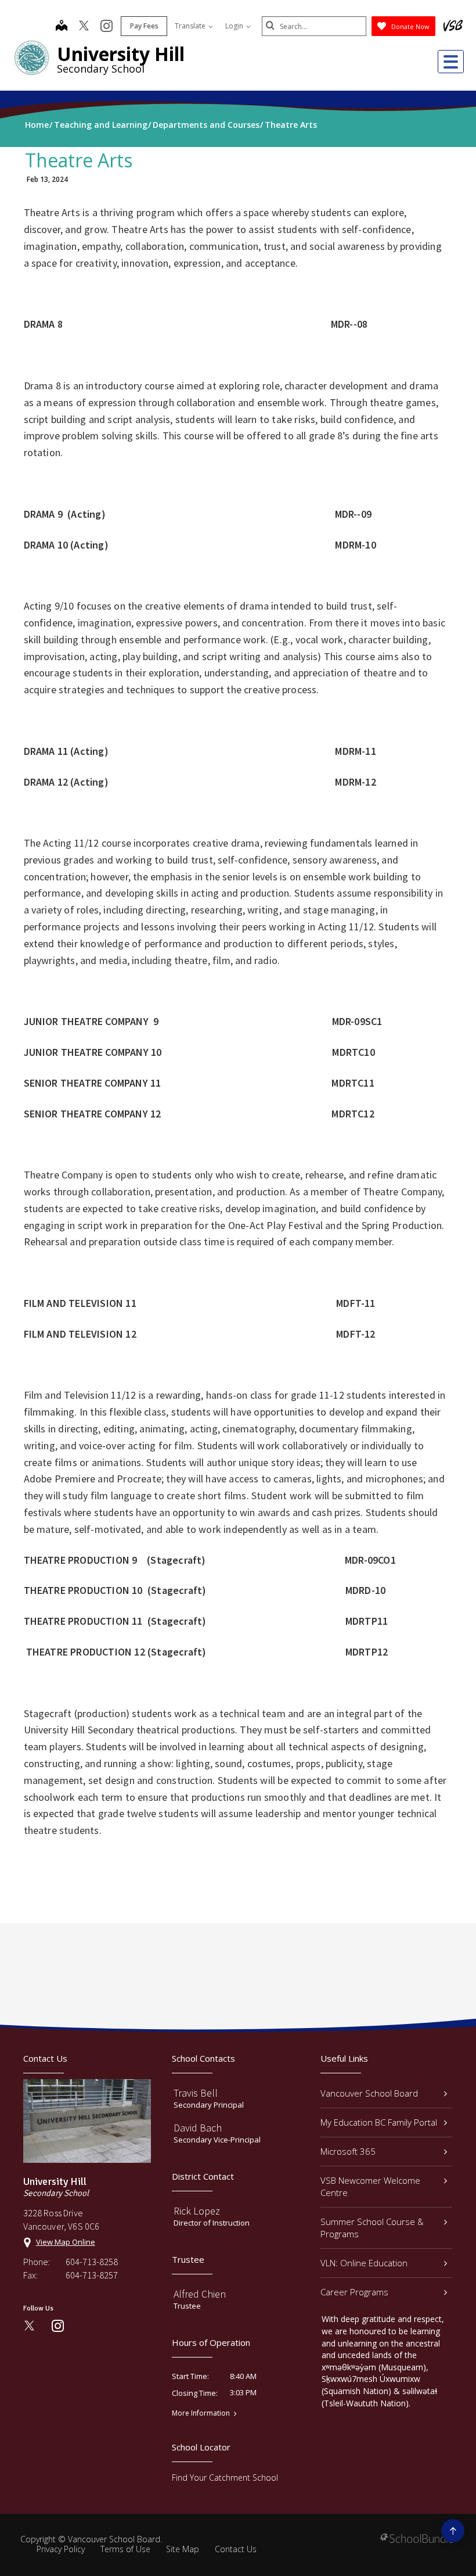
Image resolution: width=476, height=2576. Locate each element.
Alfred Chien (200, 2294)
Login (235, 26)
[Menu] (451, 62)
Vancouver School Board (369, 2093)
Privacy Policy (61, 2549)
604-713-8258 (92, 2262)
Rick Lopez (197, 2211)
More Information (201, 2413)
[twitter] (84, 27)
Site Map (183, 2549)
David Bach (198, 2128)
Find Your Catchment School (225, 2478)
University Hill (121, 54)
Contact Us (236, 2549)
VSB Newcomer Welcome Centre (370, 2186)
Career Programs (354, 2292)
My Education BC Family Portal (379, 2122)
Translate (191, 26)
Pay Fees (144, 26)
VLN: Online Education (364, 2263)
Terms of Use (125, 2549)
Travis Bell (196, 2093)
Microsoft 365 (348, 2151)
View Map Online (66, 2242)
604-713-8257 (92, 2275)
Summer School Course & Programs (372, 2228)
